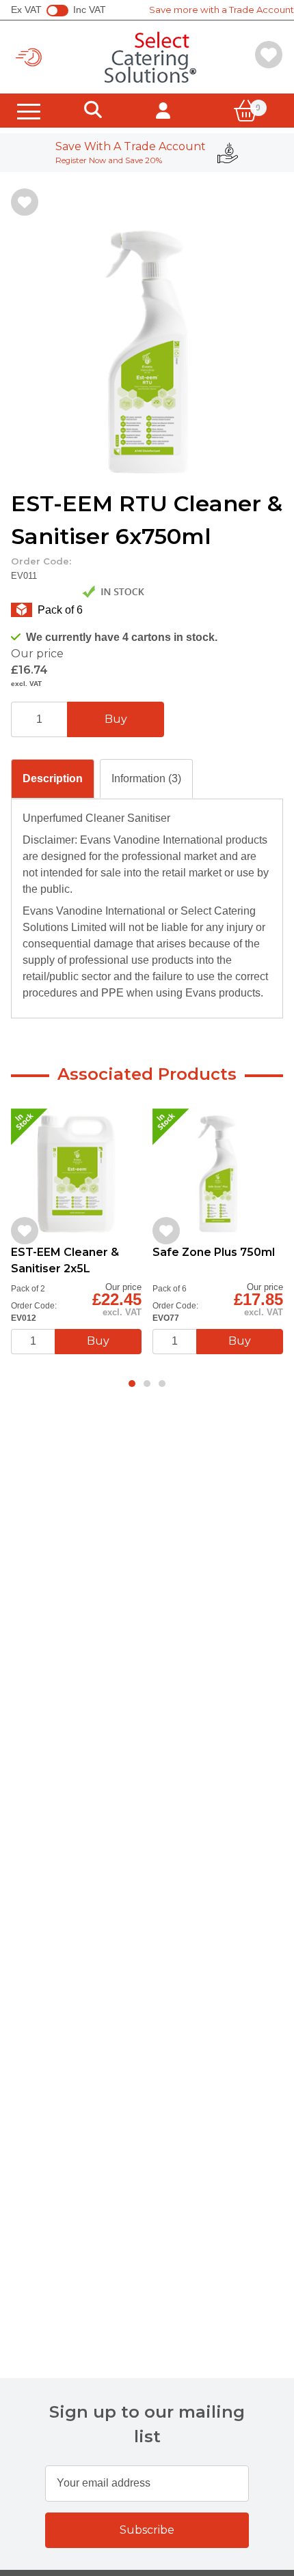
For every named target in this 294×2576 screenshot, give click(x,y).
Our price (37, 654)
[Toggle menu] (29, 111)
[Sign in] (163, 111)
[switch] (57, 11)
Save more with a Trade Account (222, 10)
